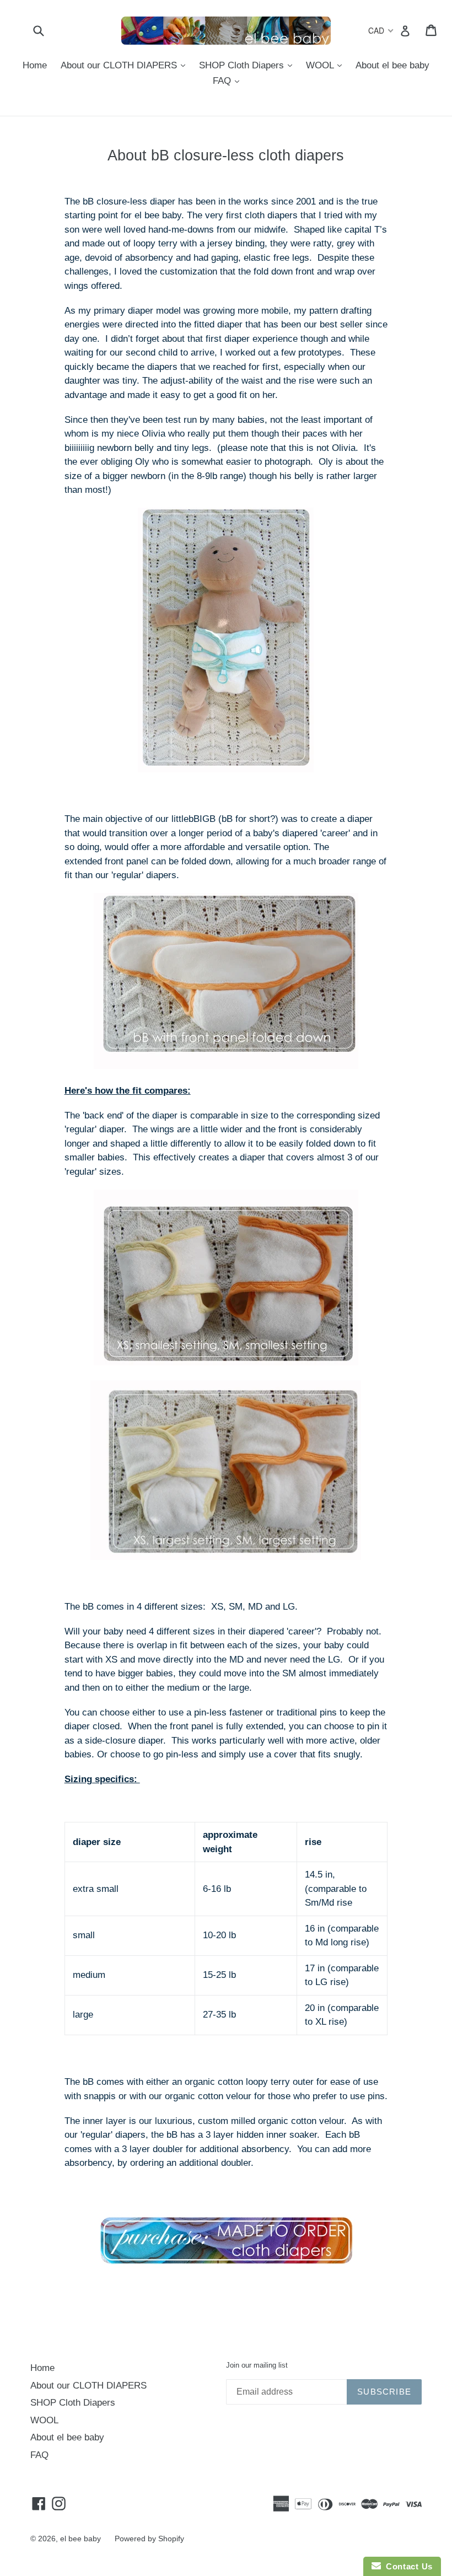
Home (35, 65)
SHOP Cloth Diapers (248, 65)
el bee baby (80, 2539)
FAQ (229, 80)
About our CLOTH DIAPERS (126, 65)
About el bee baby (392, 65)
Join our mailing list (257, 2365)
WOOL (327, 65)
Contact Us (407, 2566)
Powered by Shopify (149, 2539)
